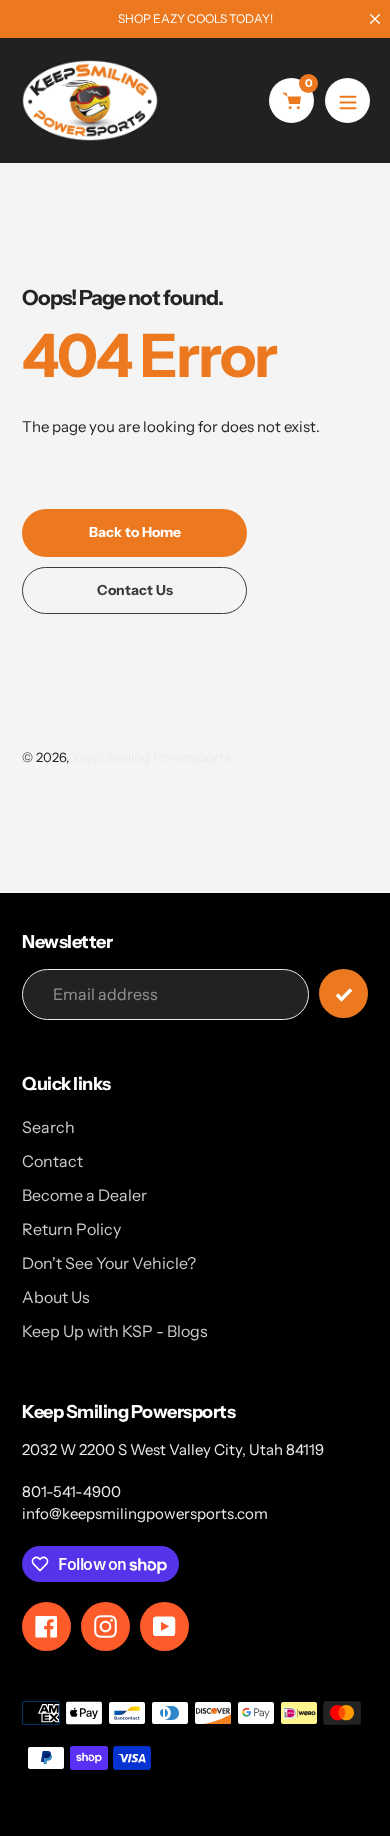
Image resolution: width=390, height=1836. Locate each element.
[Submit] (343, 993)
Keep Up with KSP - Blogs (115, 1331)
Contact (52, 1161)
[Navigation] (347, 100)
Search (48, 1127)
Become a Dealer (84, 1195)
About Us (56, 1297)
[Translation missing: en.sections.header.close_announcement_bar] (375, 19)
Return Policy (71, 1229)
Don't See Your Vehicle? (109, 1263)
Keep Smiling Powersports (151, 757)
